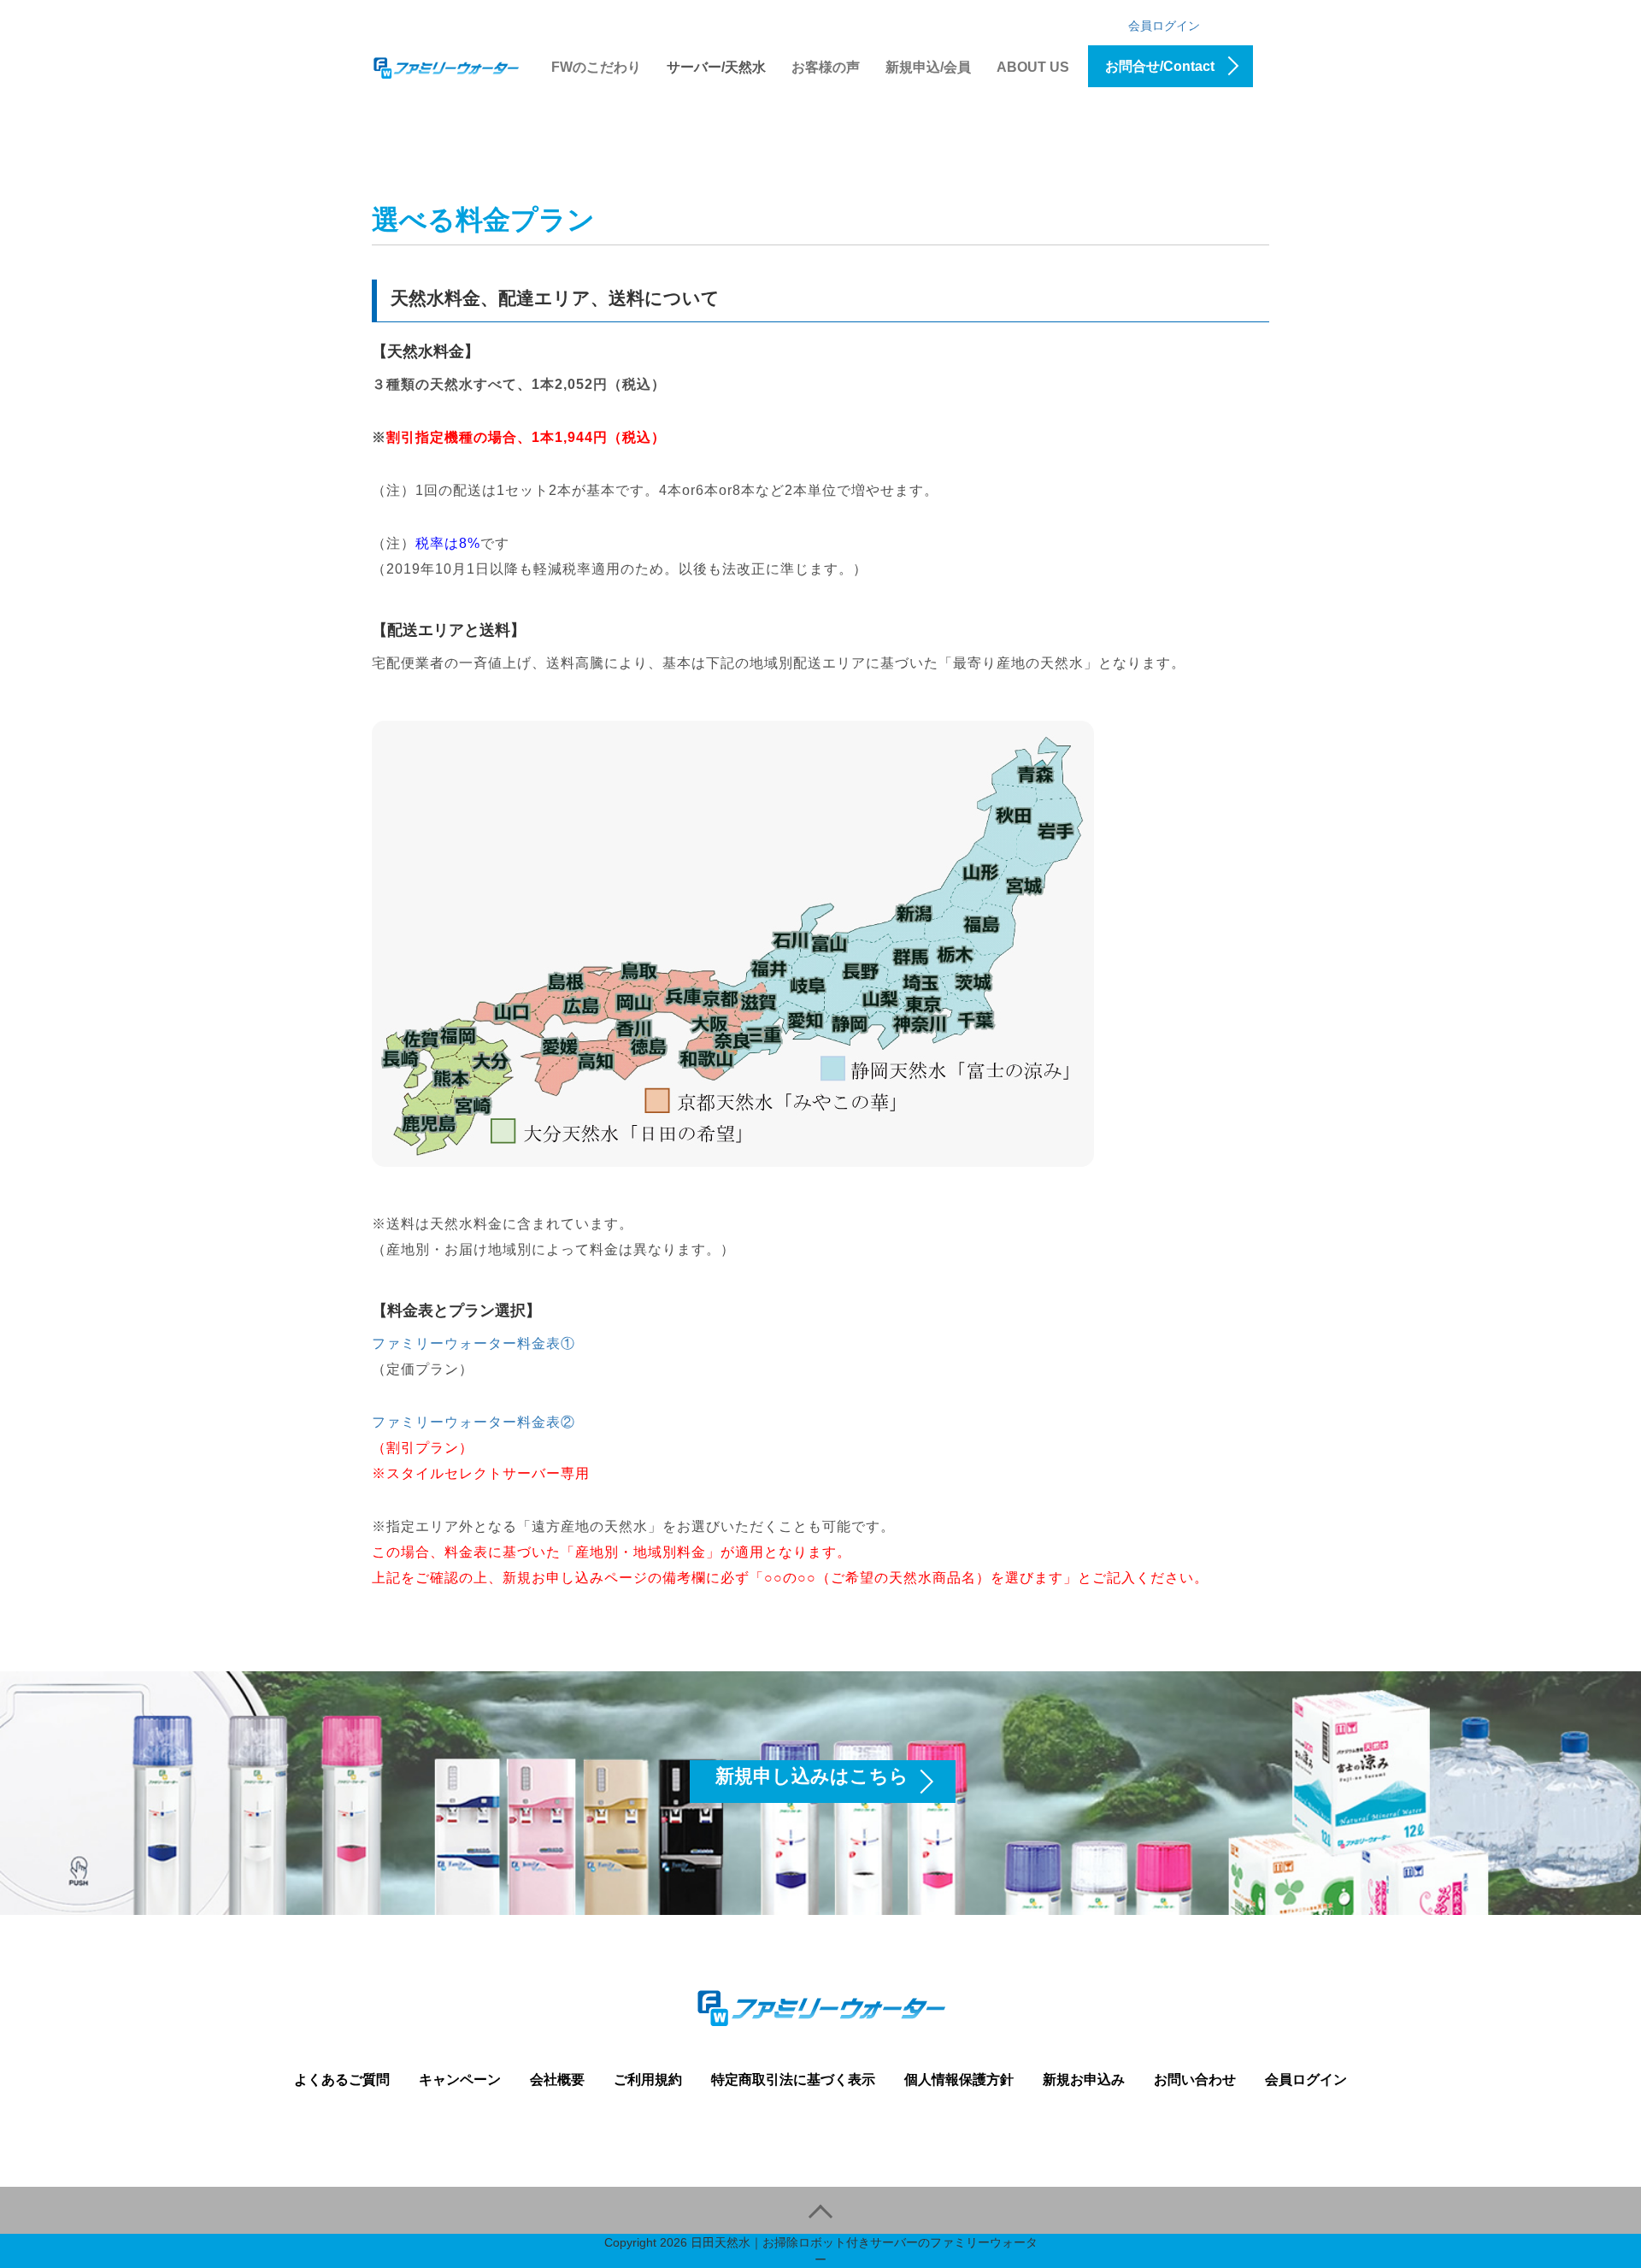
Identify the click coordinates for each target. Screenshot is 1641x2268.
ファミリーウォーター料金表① (473, 1343)
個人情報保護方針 (959, 2079)
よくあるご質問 (342, 2079)
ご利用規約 (648, 2079)
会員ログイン (1164, 26)
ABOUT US (1033, 67)
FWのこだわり (596, 67)
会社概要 (557, 2079)
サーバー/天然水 (716, 67)
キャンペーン (460, 2079)
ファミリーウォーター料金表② (473, 1422)
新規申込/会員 (928, 67)
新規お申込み (1084, 2079)
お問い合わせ (1195, 2079)
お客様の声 (826, 67)
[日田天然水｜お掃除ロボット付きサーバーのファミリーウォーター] (446, 65)
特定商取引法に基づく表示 (793, 2079)
